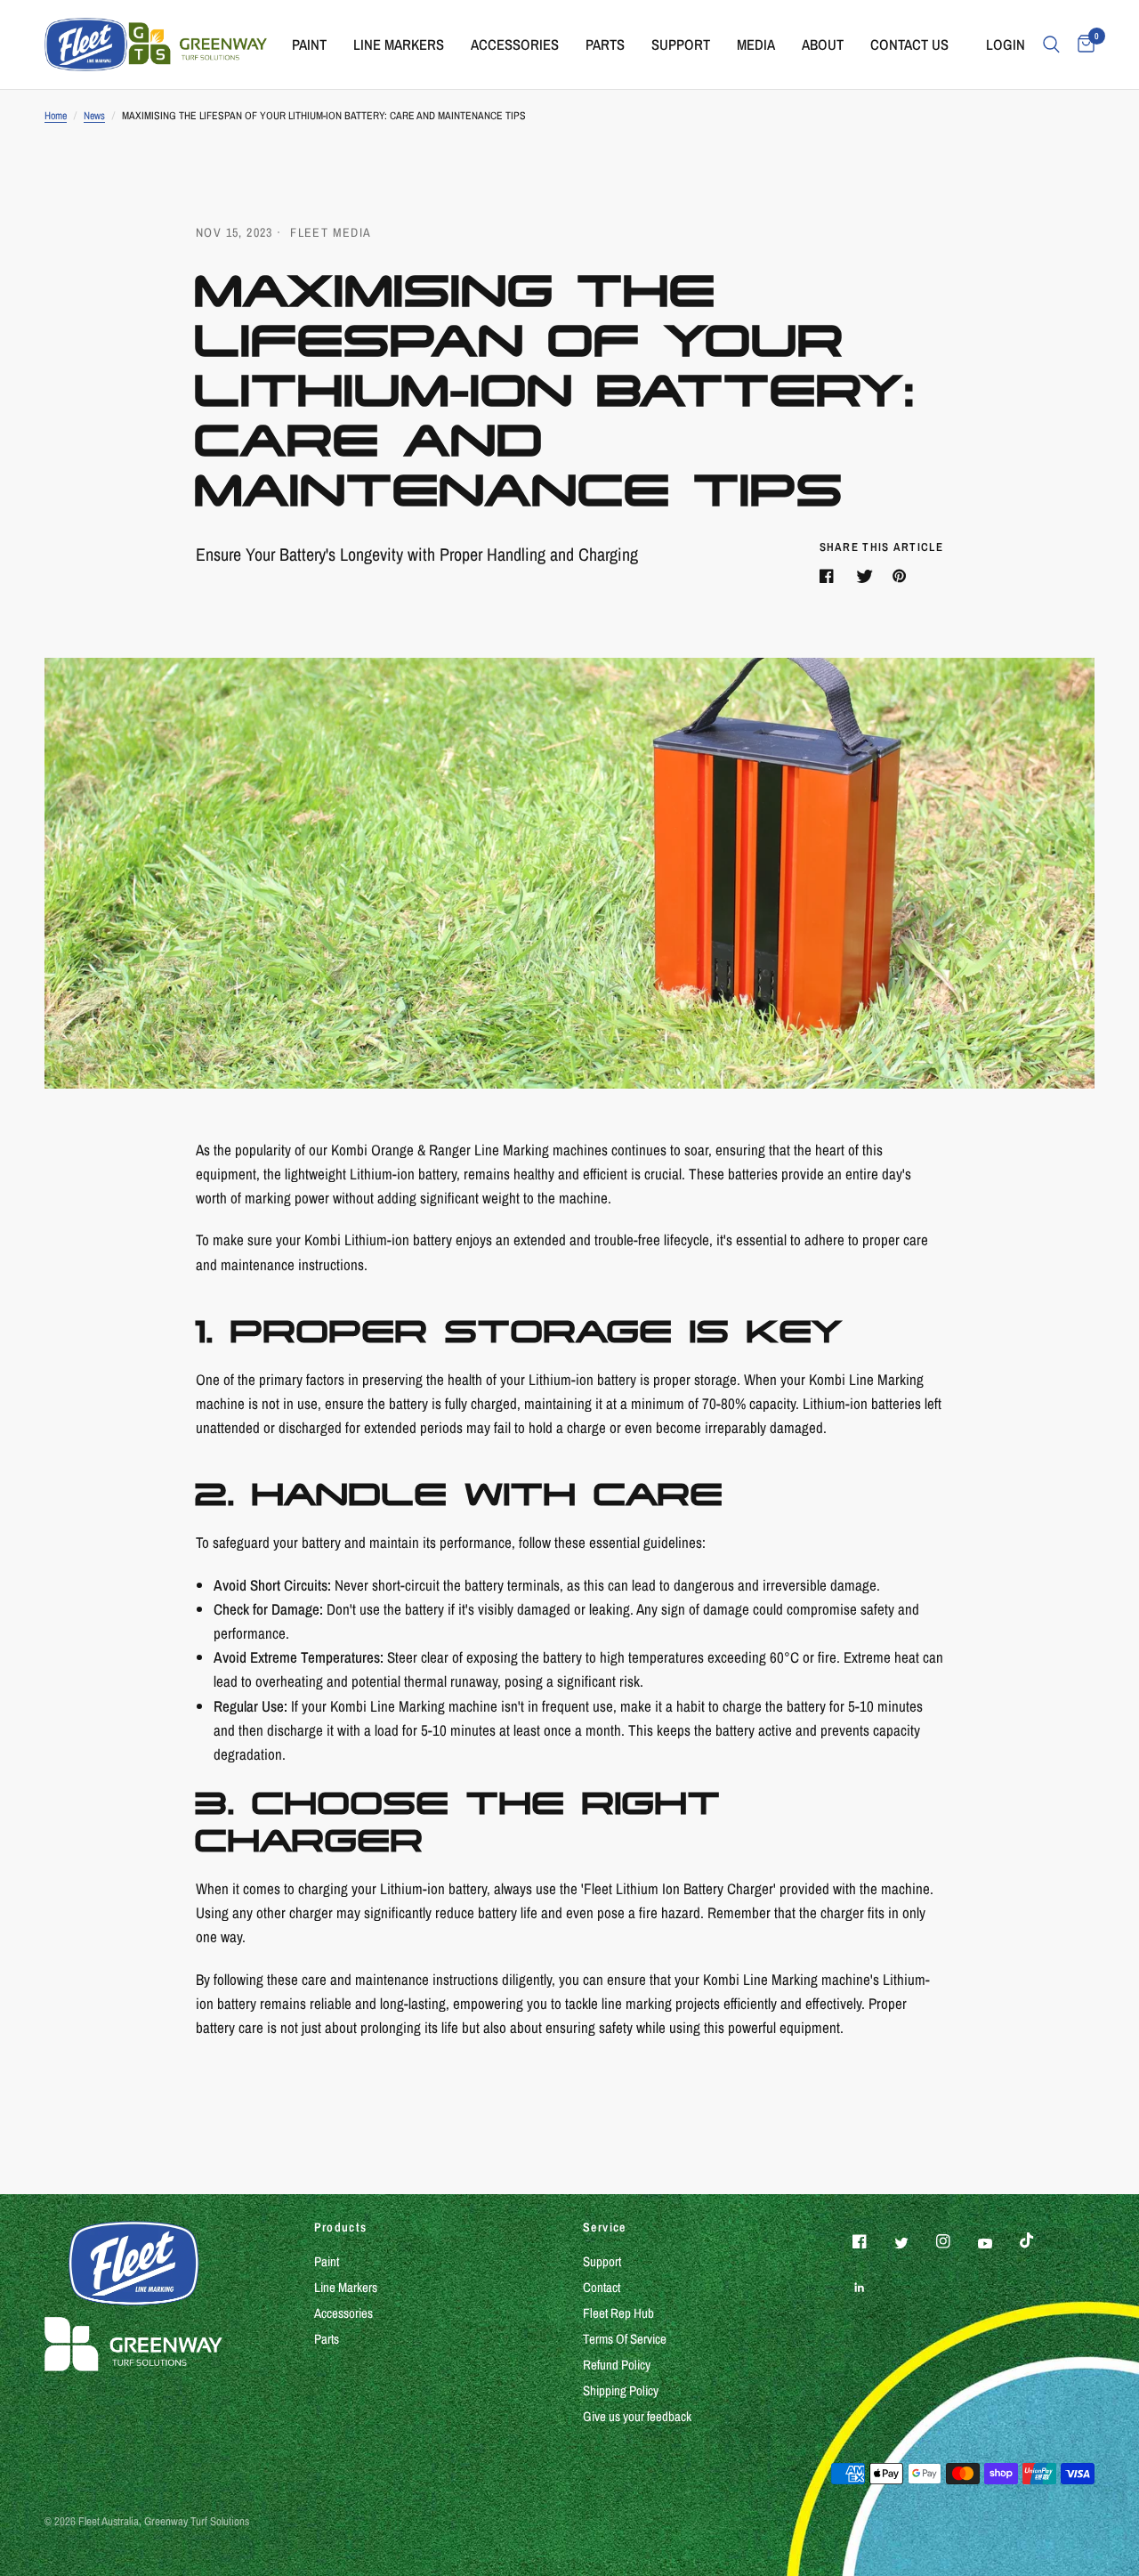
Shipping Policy (621, 2390)
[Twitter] (914, 2243)
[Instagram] (956, 2241)
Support (681, 45)
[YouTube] (998, 2244)
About (823, 45)
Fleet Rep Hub (618, 2313)
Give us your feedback (637, 2416)
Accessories (515, 45)
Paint (309, 45)
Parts (605, 45)
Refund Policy (617, 2365)
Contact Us (909, 45)
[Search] (1051, 45)
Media (756, 45)
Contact (602, 2287)
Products (341, 2227)
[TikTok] (1039, 2240)
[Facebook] (872, 2241)
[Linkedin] (872, 2288)
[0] (1082, 45)
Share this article (881, 547)
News (94, 116)
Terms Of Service (625, 2339)
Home (56, 116)
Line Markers (399, 45)
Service (605, 2227)
